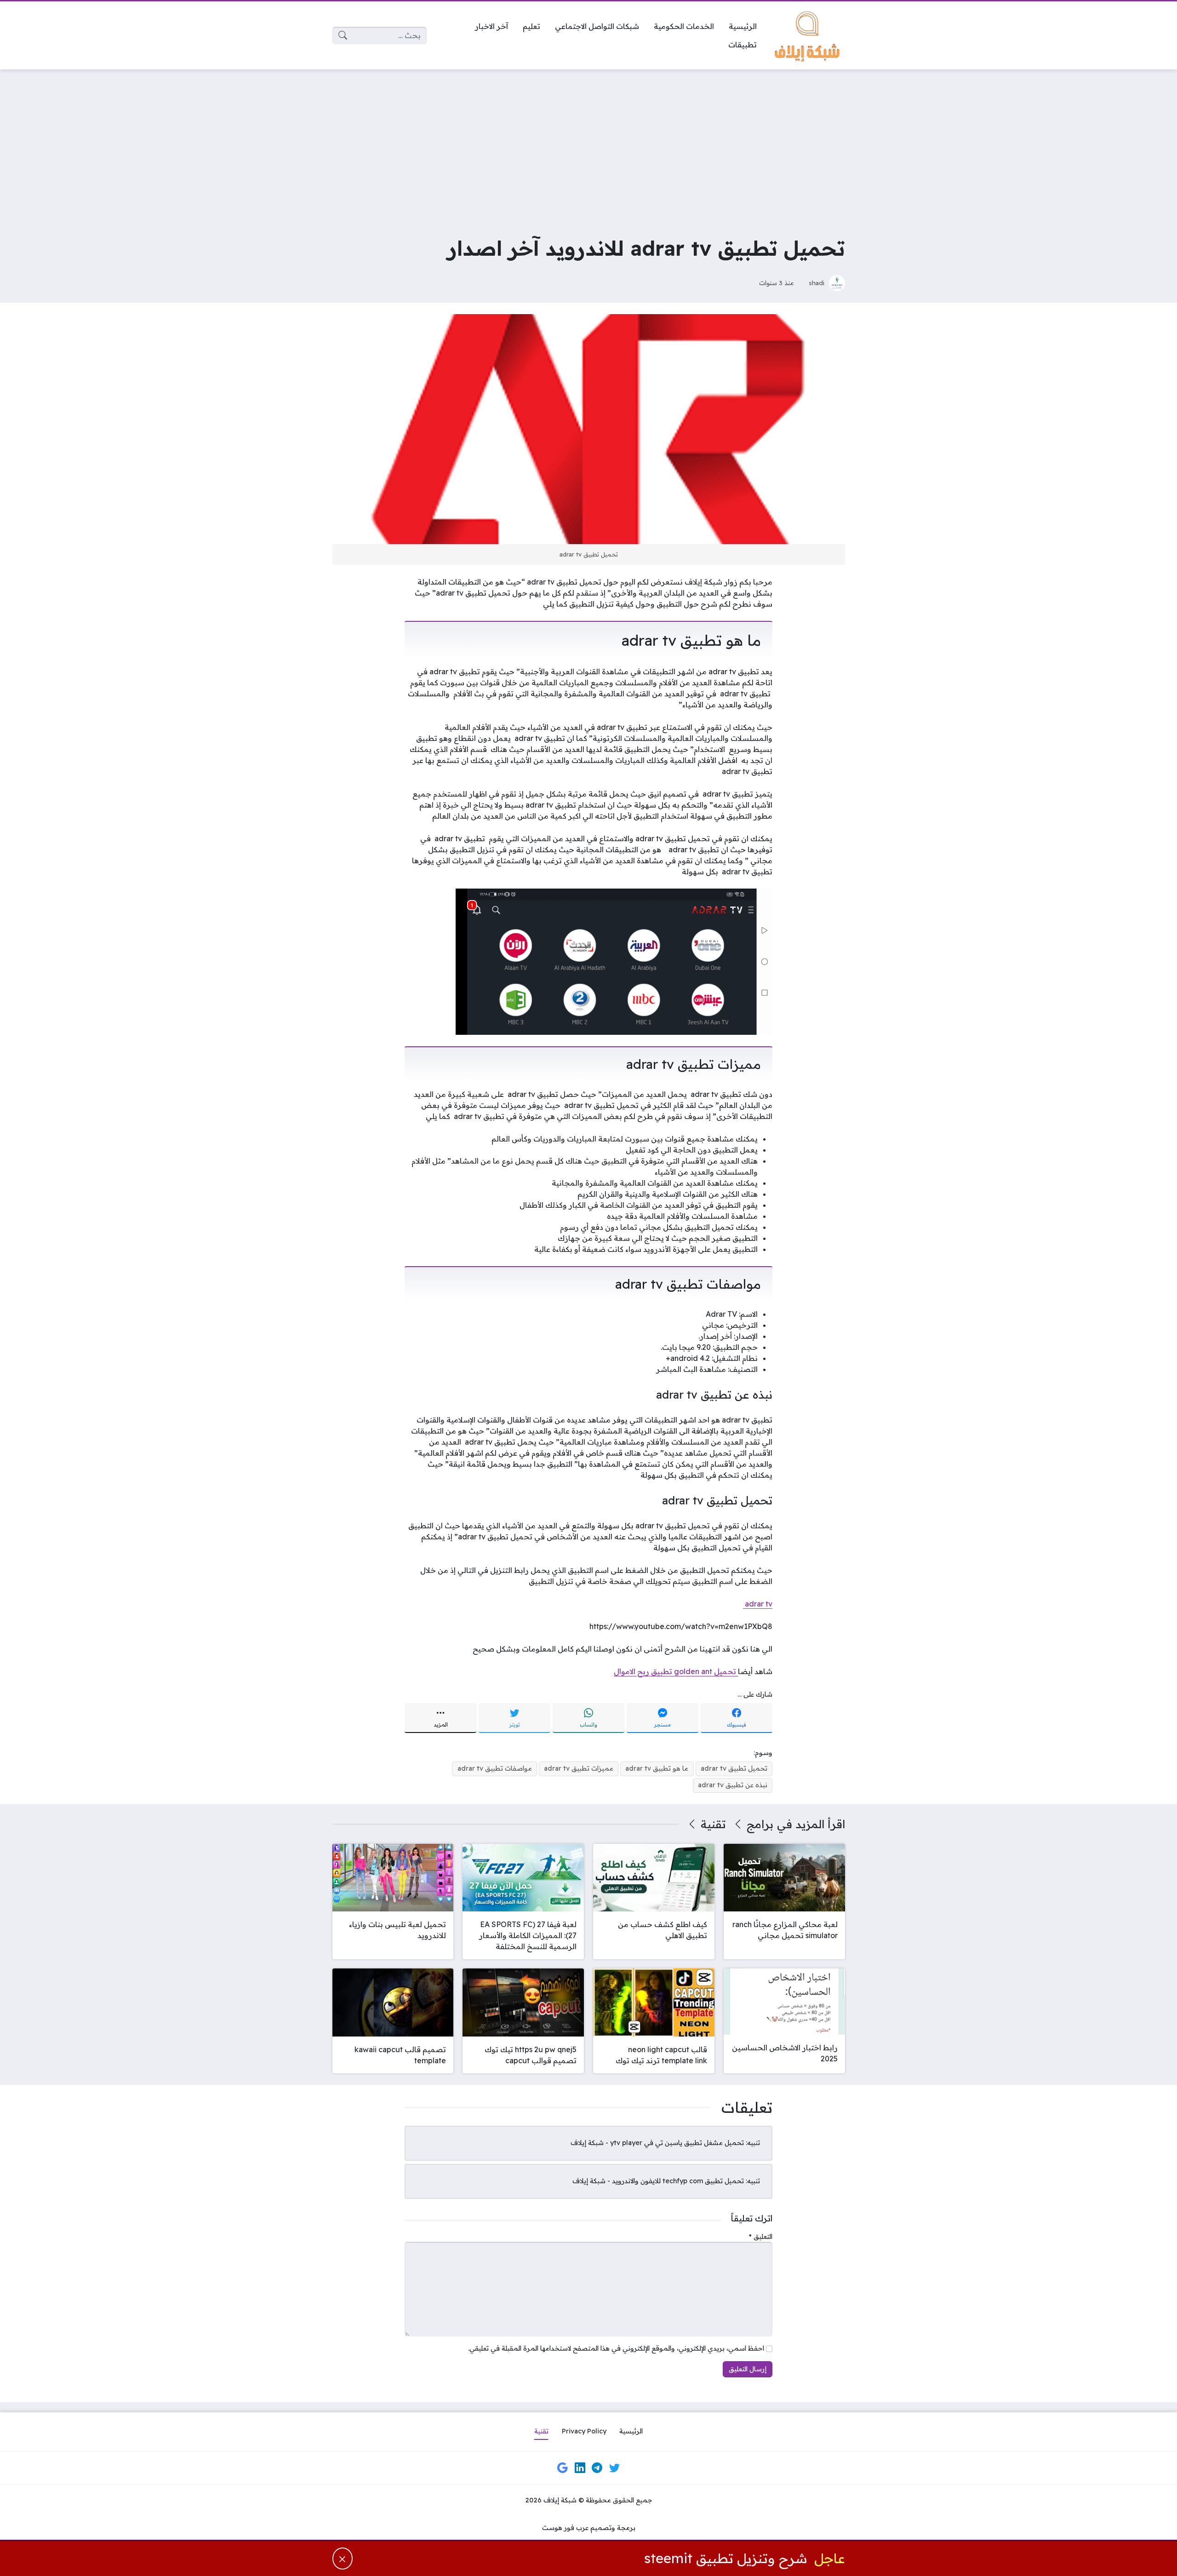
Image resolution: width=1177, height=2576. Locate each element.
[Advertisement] (588, 145)
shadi (817, 283)
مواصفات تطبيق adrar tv (495, 1768)
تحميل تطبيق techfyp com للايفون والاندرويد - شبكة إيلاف (658, 2181)
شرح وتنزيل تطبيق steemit (726, 2558)
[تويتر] (614, 2467)
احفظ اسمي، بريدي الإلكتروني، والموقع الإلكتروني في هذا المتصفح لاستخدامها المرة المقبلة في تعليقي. (616, 2348)
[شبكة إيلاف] (808, 35)
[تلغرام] (597, 2467)
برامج (760, 1824)
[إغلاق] (343, 2558)
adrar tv (758, 1604)
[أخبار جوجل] (563, 2467)
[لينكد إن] (580, 2467)
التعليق (761, 2237)
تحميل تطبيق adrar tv (734, 1768)
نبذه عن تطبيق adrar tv (733, 1785)
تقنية (713, 1824)
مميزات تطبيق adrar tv (579, 1768)
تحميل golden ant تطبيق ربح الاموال (676, 1671)
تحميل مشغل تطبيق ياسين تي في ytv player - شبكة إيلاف (657, 2143)
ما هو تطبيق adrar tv (657, 1768)
